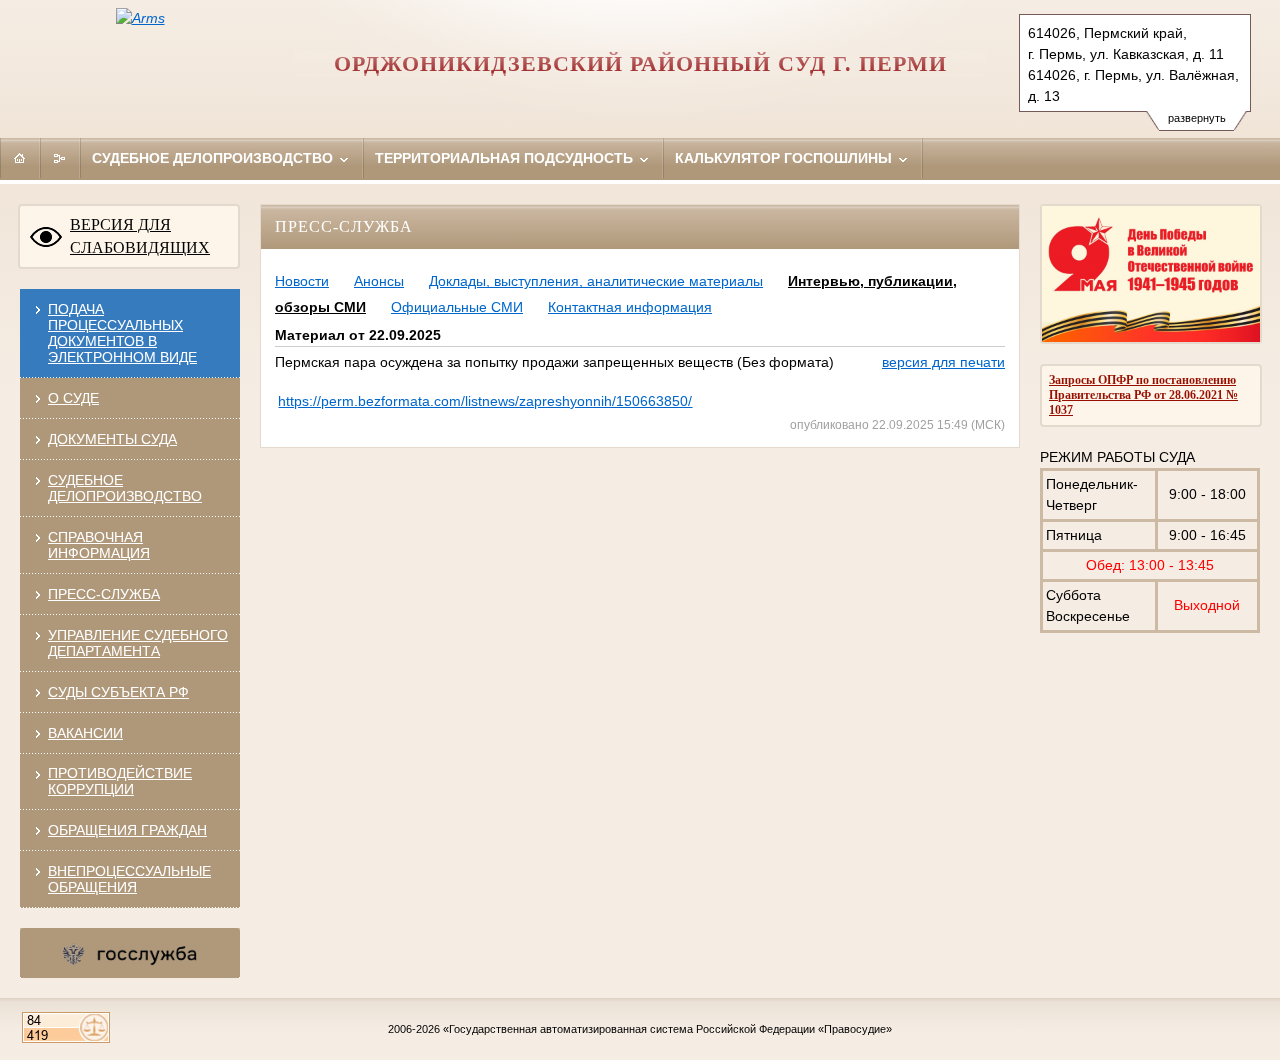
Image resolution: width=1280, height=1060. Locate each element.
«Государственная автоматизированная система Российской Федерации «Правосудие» (667, 1029)
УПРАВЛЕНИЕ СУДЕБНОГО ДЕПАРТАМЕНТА (138, 643)
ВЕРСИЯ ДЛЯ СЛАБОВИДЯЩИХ (140, 236)
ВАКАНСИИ (85, 733)
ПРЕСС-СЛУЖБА (104, 594)
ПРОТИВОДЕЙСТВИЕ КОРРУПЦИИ (120, 781)
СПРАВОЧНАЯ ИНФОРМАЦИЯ (99, 545)
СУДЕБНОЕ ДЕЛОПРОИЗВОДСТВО (125, 488)
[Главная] (20, 158)
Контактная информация (630, 307)
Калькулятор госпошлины (785, 158)
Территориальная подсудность (506, 158)
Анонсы (379, 281)
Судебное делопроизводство (214, 158)
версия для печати (943, 362)
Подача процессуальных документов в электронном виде (122, 333)
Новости (302, 281)
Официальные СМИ (457, 307)
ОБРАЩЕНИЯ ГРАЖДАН (127, 830)
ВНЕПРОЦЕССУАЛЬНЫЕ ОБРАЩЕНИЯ (129, 879)
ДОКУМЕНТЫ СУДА (112, 439)
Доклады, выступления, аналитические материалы (596, 281)
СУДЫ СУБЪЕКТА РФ (118, 692)
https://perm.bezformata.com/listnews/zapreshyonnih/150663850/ (485, 401)
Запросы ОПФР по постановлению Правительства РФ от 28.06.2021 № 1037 (1143, 395)
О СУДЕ (73, 398)
